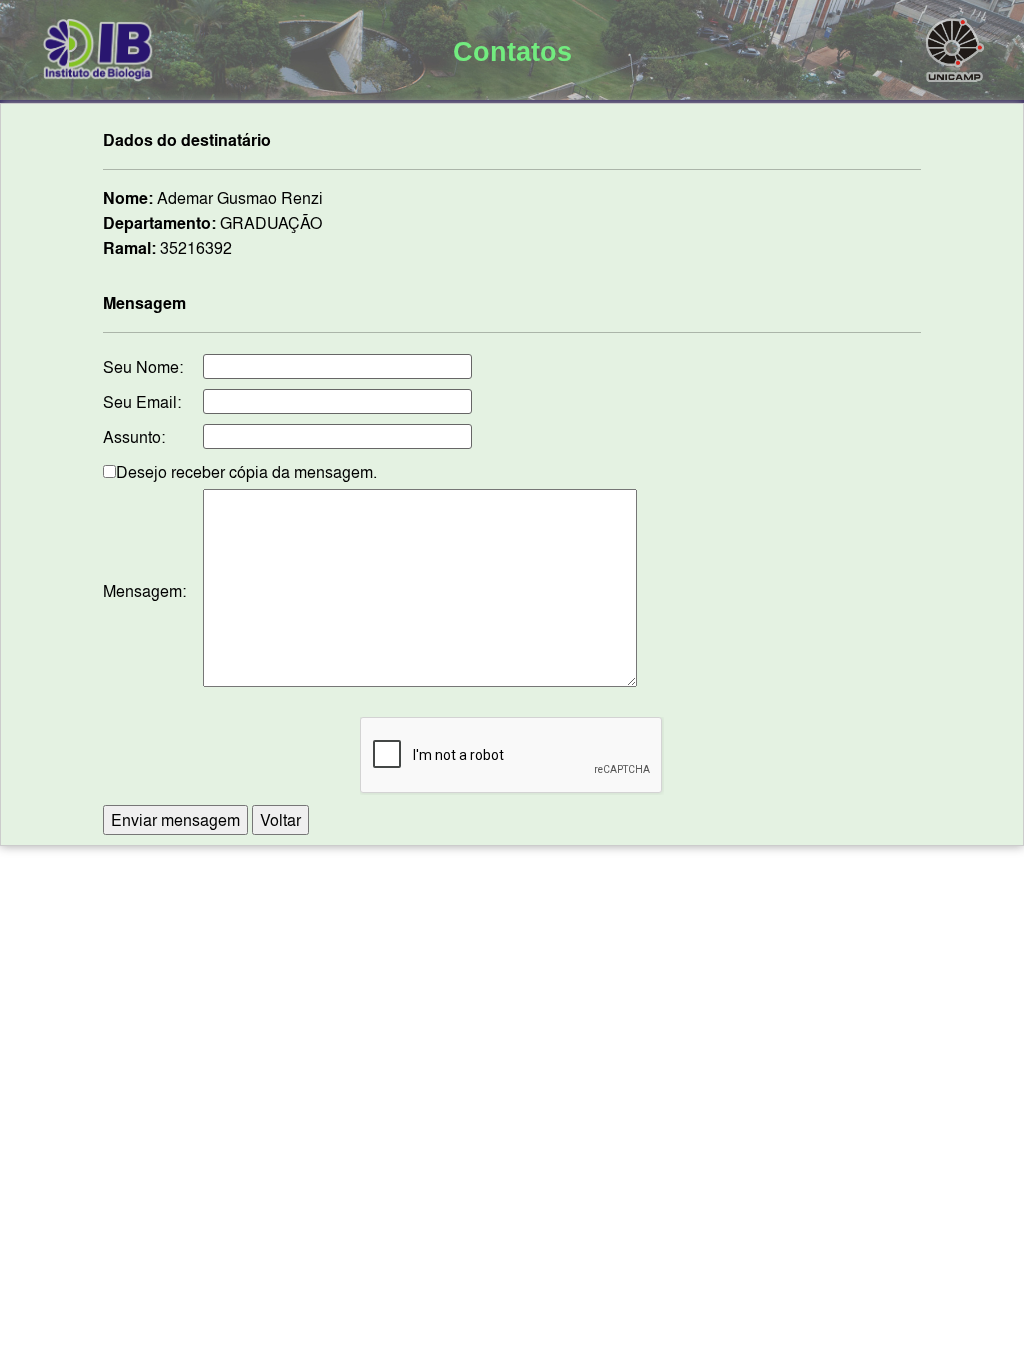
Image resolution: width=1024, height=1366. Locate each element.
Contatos (512, 52)
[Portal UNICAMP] (955, 46)
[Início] (98, 46)
